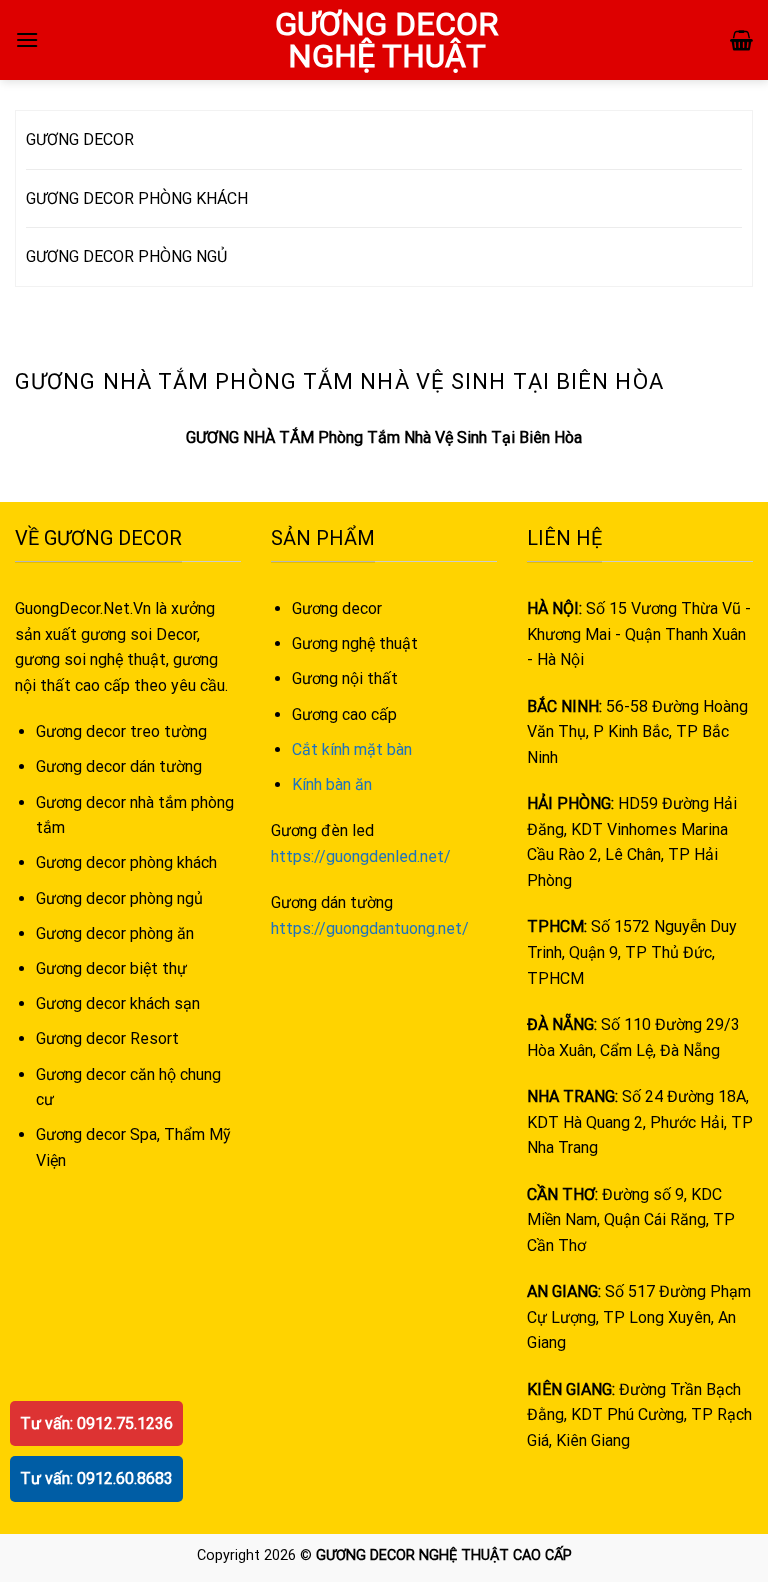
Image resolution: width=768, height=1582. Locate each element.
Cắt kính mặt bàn (352, 749)
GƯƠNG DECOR (80, 139)
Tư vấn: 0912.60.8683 (96, 1478)
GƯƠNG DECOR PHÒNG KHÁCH (137, 198)
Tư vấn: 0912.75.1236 (96, 1423)
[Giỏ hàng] (741, 40)
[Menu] (27, 39)
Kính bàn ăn (332, 784)
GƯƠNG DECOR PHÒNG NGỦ (126, 256)
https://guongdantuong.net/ (370, 928)
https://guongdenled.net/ (361, 856)
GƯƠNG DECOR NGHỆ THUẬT (386, 40)
